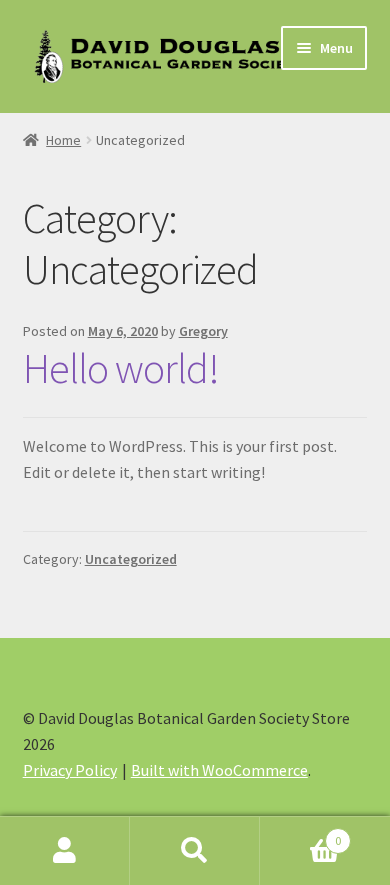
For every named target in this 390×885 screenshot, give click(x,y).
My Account (65, 851)
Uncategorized (131, 559)
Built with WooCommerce (219, 770)
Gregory (203, 331)
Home (63, 140)
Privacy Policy (70, 770)
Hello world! (121, 368)
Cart (300, 833)
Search (195, 851)
